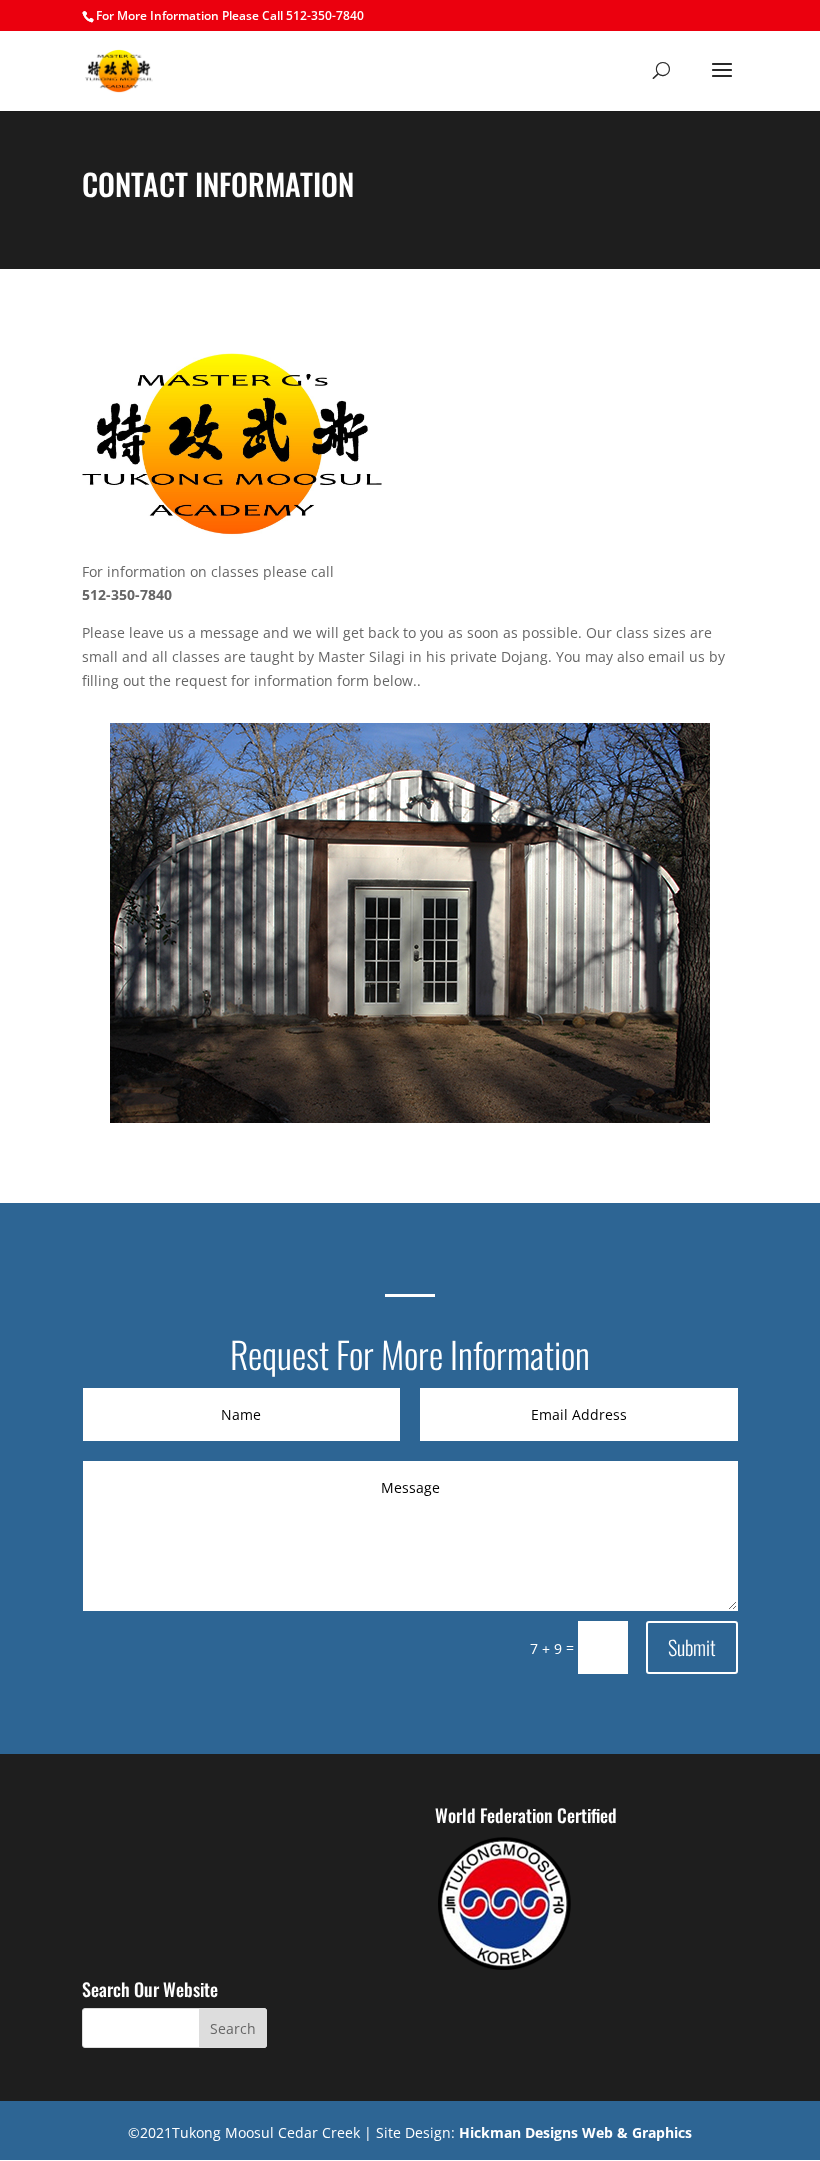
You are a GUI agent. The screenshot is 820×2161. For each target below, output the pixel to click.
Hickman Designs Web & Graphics (575, 2132)
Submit (692, 1647)
